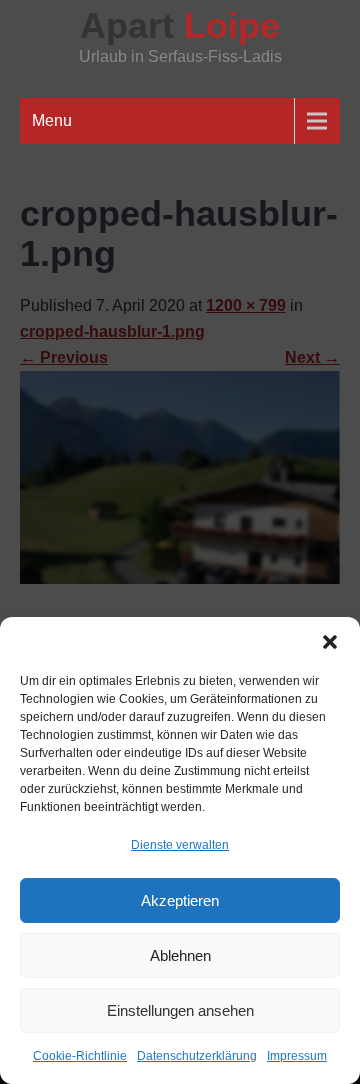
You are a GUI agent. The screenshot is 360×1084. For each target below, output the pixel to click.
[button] (330, 642)
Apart (180, 25)
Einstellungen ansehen (180, 1010)
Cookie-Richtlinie (80, 1056)
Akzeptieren (180, 900)
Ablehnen (180, 955)
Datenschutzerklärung (197, 1056)
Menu (52, 120)
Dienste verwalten (180, 845)
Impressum (297, 1056)
